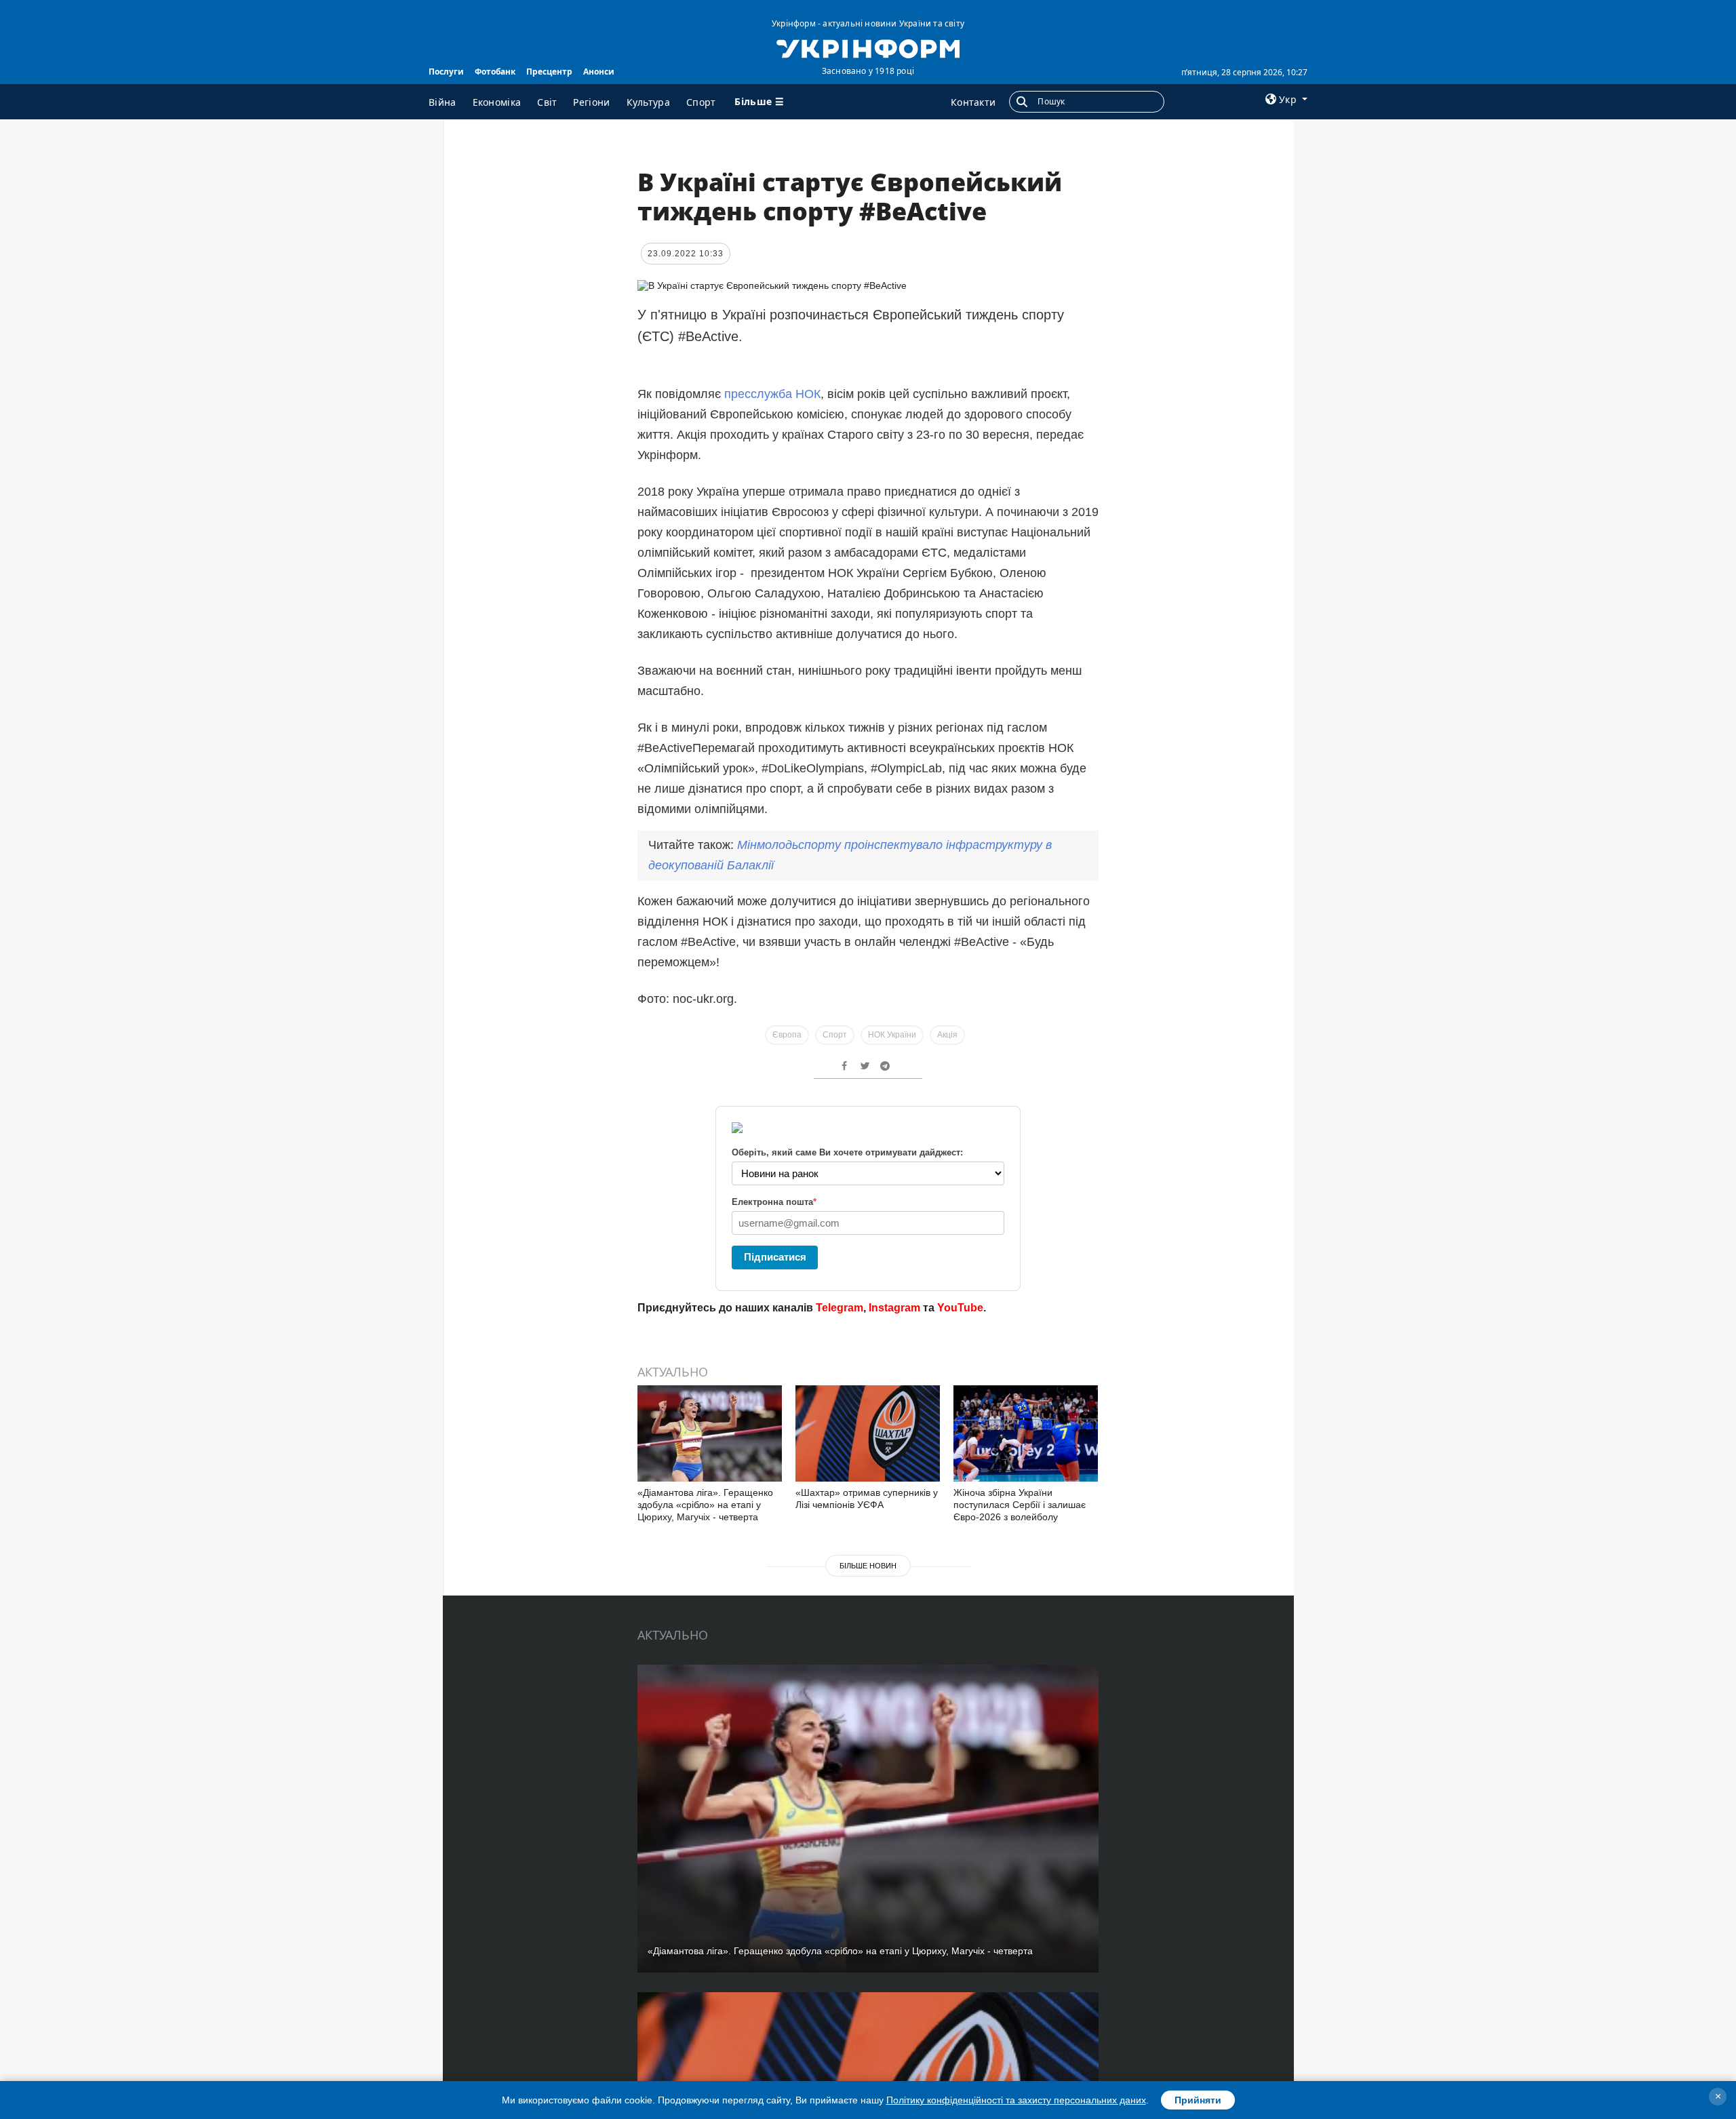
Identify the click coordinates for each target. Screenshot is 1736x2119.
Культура (648, 102)
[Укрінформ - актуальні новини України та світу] (868, 47)
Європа (787, 1035)
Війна (442, 102)
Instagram (894, 1308)
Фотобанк (495, 72)
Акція (947, 1035)
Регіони (591, 102)
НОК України (892, 1035)
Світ (547, 102)
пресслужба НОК (771, 394)
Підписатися (775, 1257)
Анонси (599, 72)
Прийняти (1198, 2100)
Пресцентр (549, 72)
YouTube (960, 1308)
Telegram (840, 1308)
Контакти (973, 102)
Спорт (701, 102)
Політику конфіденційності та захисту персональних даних (1016, 2100)
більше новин (868, 1566)
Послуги (446, 72)
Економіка (497, 102)
